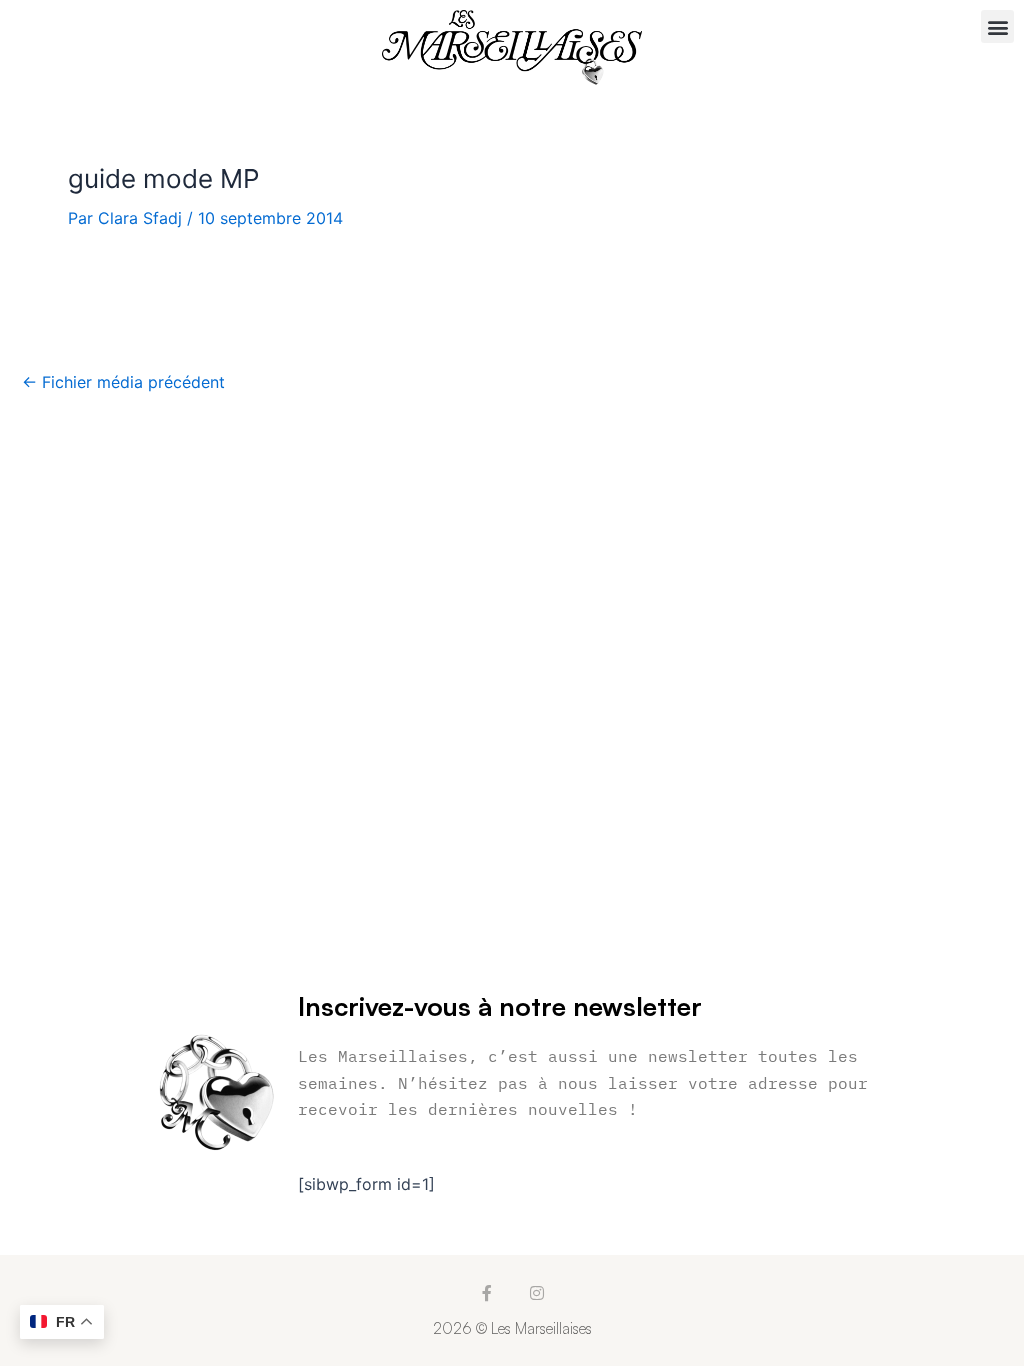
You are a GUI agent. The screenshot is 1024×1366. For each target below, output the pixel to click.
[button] (997, 26)
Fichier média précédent (123, 382)
